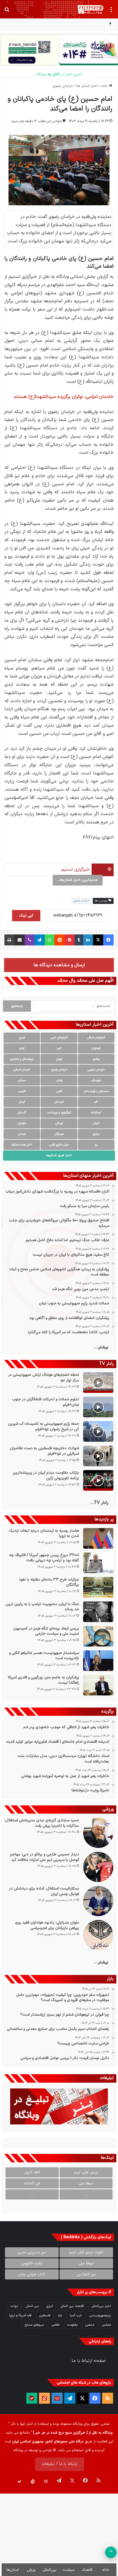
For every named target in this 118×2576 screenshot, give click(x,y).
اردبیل (22, 1038)
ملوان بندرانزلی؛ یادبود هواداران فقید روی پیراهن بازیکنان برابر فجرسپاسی (47, 1925)
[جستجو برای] (7, 12)
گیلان (96, 1123)
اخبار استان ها (87, 86)
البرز (59, 1048)
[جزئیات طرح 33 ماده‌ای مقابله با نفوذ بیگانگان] (98, 1587)
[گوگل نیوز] (57, 2398)
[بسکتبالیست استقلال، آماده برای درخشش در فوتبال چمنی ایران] (98, 1901)
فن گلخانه (32, 2183)
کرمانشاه (96, 1113)
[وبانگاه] (91, 9)
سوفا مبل (86, 2183)
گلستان (22, 1113)
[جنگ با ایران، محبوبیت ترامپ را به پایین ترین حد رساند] (98, 1612)
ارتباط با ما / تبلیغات (60, 2464)
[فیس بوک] (108, 940)
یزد (96, 1145)
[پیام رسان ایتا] (44, 2398)
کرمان (22, 1102)
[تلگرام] (40, 940)
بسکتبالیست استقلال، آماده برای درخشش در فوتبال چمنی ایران (44, 1891)
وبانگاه (78, 2424)
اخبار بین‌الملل (101, 2306)
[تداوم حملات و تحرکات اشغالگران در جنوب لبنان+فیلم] (98, 1407)
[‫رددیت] (60, 940)
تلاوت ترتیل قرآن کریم (86, 2252)
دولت (14, 2306)
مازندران (22, 1123)
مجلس (106, 2325)
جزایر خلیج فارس (59, 1145)
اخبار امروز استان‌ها (59, 1155)
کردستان (59, 1102)
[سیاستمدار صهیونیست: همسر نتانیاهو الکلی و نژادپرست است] (98, 1661)
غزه (60, 2315)
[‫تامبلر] (79, 940)
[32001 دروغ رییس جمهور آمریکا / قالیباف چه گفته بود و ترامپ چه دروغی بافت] (98, 1563)
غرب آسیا (76, 2315)
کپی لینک (26, 916)
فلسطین (45, 2315)
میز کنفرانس (86, 2274)
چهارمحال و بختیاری (22, 1059)
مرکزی (96, 1134)
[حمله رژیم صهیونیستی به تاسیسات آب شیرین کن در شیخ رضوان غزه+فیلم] (98, 1431)
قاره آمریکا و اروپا (20, 2315)
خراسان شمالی (22, 1070)
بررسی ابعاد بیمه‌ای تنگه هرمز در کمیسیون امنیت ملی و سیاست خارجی (46, 1631)
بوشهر (96, 1059)
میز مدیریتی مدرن (32, 2252)
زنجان (59, 1081)
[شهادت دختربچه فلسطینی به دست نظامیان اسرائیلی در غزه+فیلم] (98, 1456)
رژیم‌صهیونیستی (100, 2315)
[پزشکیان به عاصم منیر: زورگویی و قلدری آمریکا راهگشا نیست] (98, 1685)
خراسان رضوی (63, 86)
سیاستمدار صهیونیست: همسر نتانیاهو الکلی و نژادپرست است (44, 1656)
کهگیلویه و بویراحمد (59, 1113)
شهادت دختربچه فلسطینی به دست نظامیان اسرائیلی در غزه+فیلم (44, 1451)
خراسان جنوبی (96, 1070)
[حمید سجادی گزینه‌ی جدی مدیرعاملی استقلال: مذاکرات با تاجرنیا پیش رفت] (98, 1833)
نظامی (56, 2325)
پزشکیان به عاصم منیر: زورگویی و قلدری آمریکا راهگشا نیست (43, 1680)
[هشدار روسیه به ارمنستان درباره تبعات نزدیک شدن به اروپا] (98, 1538)
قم (96, 1102)
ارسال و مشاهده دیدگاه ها (59, 965)
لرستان (59, 1123)
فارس (59, 1091)
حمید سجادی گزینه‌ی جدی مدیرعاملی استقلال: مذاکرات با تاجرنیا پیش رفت (42, 1823)
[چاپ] (9, 940)
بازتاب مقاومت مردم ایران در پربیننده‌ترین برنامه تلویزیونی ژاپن (46, 1475)
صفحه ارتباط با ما (89, 2361)
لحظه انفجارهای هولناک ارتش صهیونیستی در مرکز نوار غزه (44, 1378)
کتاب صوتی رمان (32, 2274)
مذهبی (90, 2325)
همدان (22, 1134)
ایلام (22, 1048)
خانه (105, 86)
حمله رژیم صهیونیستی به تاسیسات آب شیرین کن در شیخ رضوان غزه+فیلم (43, 1427)
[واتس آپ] (50, 940)
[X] (98, 940)
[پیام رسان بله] (32, 2398)
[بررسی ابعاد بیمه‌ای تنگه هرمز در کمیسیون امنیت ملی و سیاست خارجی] (98, 1636)
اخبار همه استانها (22, 1145)
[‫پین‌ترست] (70, 940)
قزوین (22, 1091)
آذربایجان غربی (59, 1038)
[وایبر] (29, 940)
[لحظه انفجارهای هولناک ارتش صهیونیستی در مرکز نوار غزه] (98, 1383)
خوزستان (96, 1081)
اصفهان (96, 1048)
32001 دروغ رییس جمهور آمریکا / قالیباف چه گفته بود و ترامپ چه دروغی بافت (44, 1558)
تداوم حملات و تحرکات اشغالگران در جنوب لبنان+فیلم (46, 1402)
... (86, 2194)
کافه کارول (32, 2172)
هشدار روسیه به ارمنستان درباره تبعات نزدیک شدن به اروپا (44, 1533)
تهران (59, 1059)
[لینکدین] (88, 940)
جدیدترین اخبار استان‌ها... (78, 880)
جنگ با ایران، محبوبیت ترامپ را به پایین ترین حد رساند (42, 1607)
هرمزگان (59, 1134)
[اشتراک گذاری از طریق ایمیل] (20, 940)
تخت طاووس (32, 2263)
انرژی (50, 2306)
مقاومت (72, 2325)
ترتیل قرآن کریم (86, 2172)
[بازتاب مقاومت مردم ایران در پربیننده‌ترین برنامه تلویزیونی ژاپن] (98, 1480)
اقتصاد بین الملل (72, 2306)
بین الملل (32, 2306)
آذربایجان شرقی (96, 1038)
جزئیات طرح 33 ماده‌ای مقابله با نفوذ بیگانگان (49, 1582)
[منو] (111, 12)
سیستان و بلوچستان (96, 1091)
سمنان (22, 1081)
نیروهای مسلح (34, 2325)
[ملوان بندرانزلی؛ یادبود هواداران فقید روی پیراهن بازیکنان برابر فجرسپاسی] (98, 1935)
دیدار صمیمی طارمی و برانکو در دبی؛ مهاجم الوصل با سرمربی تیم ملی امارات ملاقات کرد (45, 1857)
